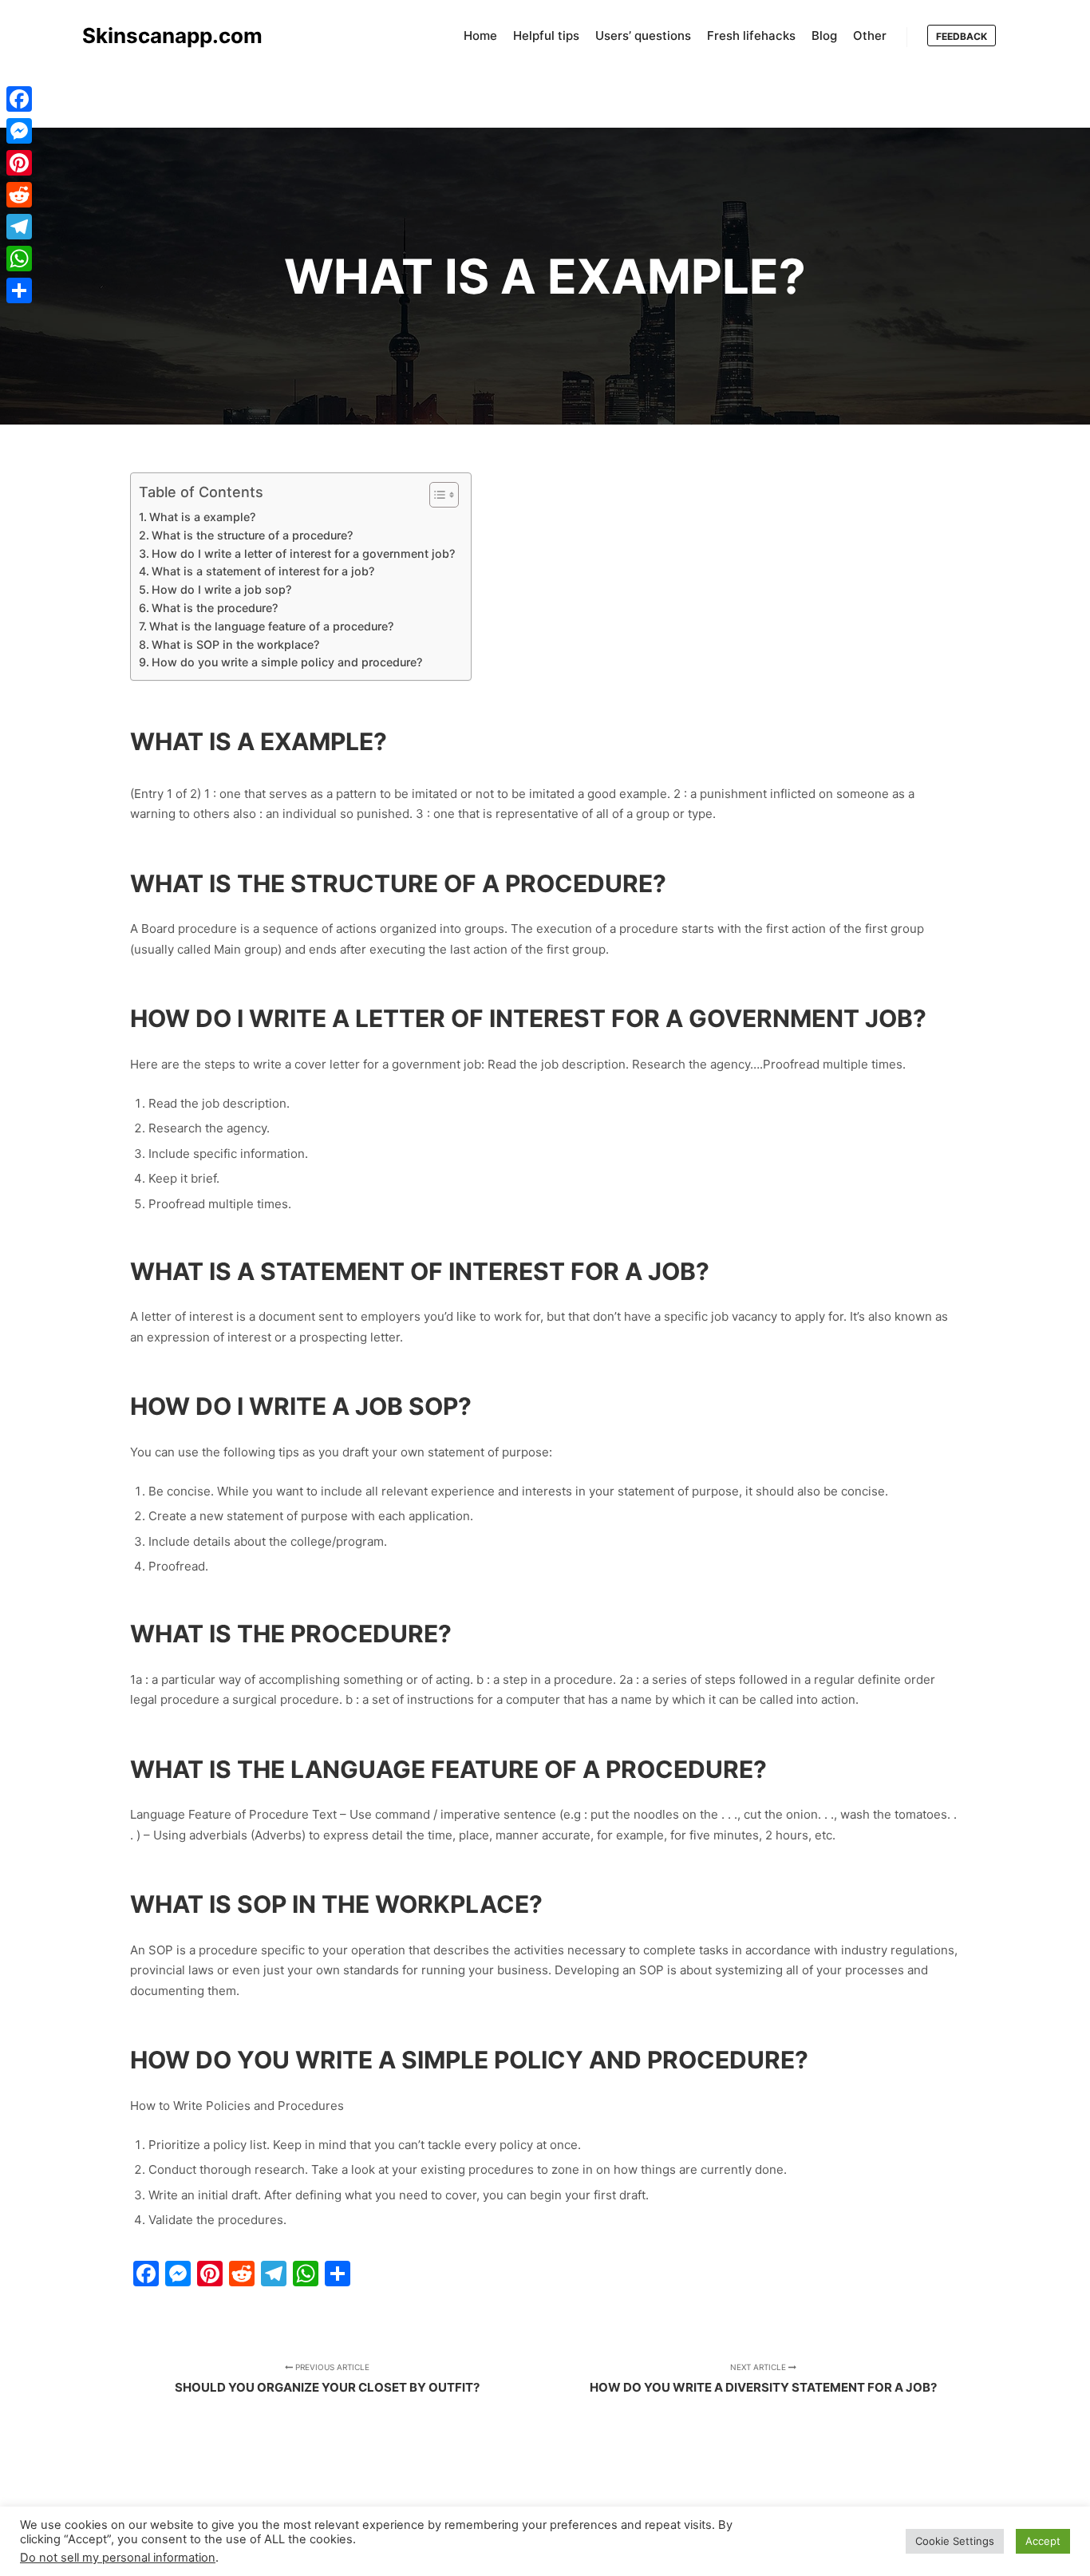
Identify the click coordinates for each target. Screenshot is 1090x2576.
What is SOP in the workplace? (235, 644)
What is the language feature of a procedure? (271, 626)
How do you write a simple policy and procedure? (287, 662)
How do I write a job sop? (221, 589)
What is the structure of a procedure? (252, 535)
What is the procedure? (215, 608)
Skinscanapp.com (162, 36)
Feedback (962, 36)
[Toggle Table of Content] (436, 495)
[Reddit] (19, 195)
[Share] (19, 290)
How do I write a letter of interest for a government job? (303, 553)
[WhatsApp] (19, 259)
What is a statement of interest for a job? (263, 571)
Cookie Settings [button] (955, 2541)
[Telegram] (19, 227)
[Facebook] (19, 99)
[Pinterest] (19, 163)
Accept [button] (1043, 2541)
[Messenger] (19, 131)
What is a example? (202, 517)
